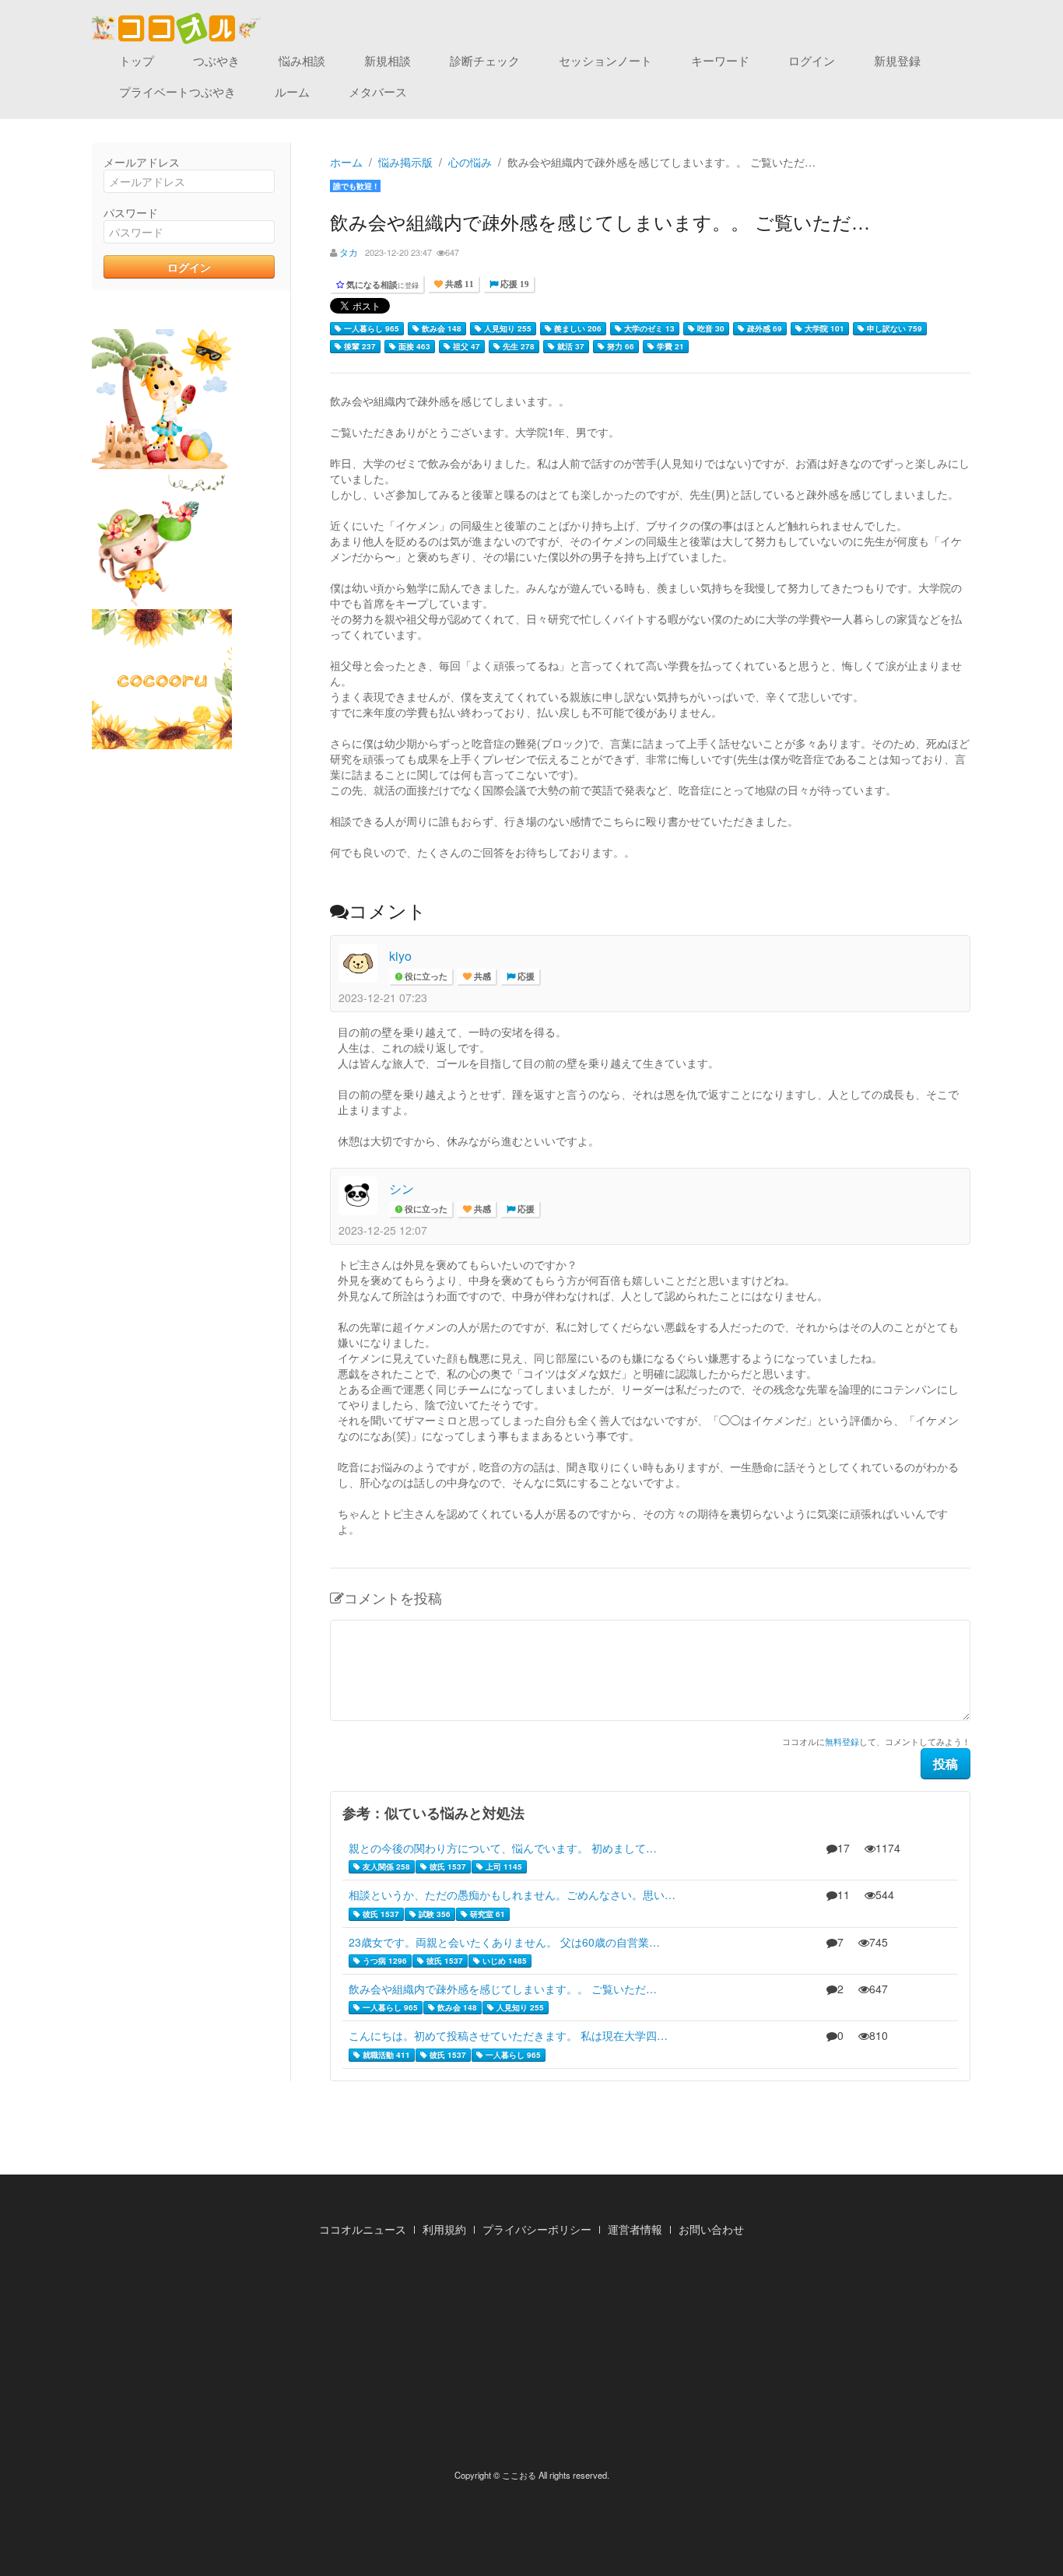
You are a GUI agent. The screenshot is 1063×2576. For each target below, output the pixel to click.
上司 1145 (503, 1866)
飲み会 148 (440, 328)
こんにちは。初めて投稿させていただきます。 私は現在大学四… (508, 2035)
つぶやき (216, 60)
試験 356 (433, 1914)
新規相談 (388, 60)
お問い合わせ (711, 2229)
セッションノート (605, 60)
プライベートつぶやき (177, 91)
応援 (525, 977)
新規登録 (897, 60)
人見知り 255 (507, 328)
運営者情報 (635, 2229)
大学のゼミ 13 (648, 328)
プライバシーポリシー (537, 2229)
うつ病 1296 (384, 1961)
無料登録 (842, 1741)
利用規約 (444, 2229)
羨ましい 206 (577, 328)
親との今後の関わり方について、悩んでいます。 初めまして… (503, 1848)
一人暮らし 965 (370, 328)
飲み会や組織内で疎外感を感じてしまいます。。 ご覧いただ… (503, 1989)
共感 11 (458, 284)
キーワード (720, 60)
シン (402, 1188)
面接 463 (413, 346)
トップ (137, 60)
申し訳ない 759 (893, 328)
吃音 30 (710, 328)
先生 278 (517, 346)
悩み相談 (302, 60)
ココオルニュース (363, 2229)
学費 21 (669, 346)
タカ (349, 252)
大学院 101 (823, 328)
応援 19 (514, 284)
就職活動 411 (385, 2055)
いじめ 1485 (503, 1961)
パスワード (131, 212)
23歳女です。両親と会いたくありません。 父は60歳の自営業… (504, 1942)
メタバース (378, 91)
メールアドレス (142, 162)
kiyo (400, 956)
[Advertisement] (531, 2357)
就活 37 (570, 346)
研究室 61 (486, 1914)
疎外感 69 (763, 328)
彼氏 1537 (447, 1866)
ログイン (812, 60)
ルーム (292, 91)
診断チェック (485, 60)
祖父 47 (465, 346)
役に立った (425, 977)
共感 (481, 977)
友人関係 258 (385, 1866)
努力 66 (619, 346)
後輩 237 (359, 346)
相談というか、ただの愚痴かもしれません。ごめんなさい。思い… (512, 1894)
